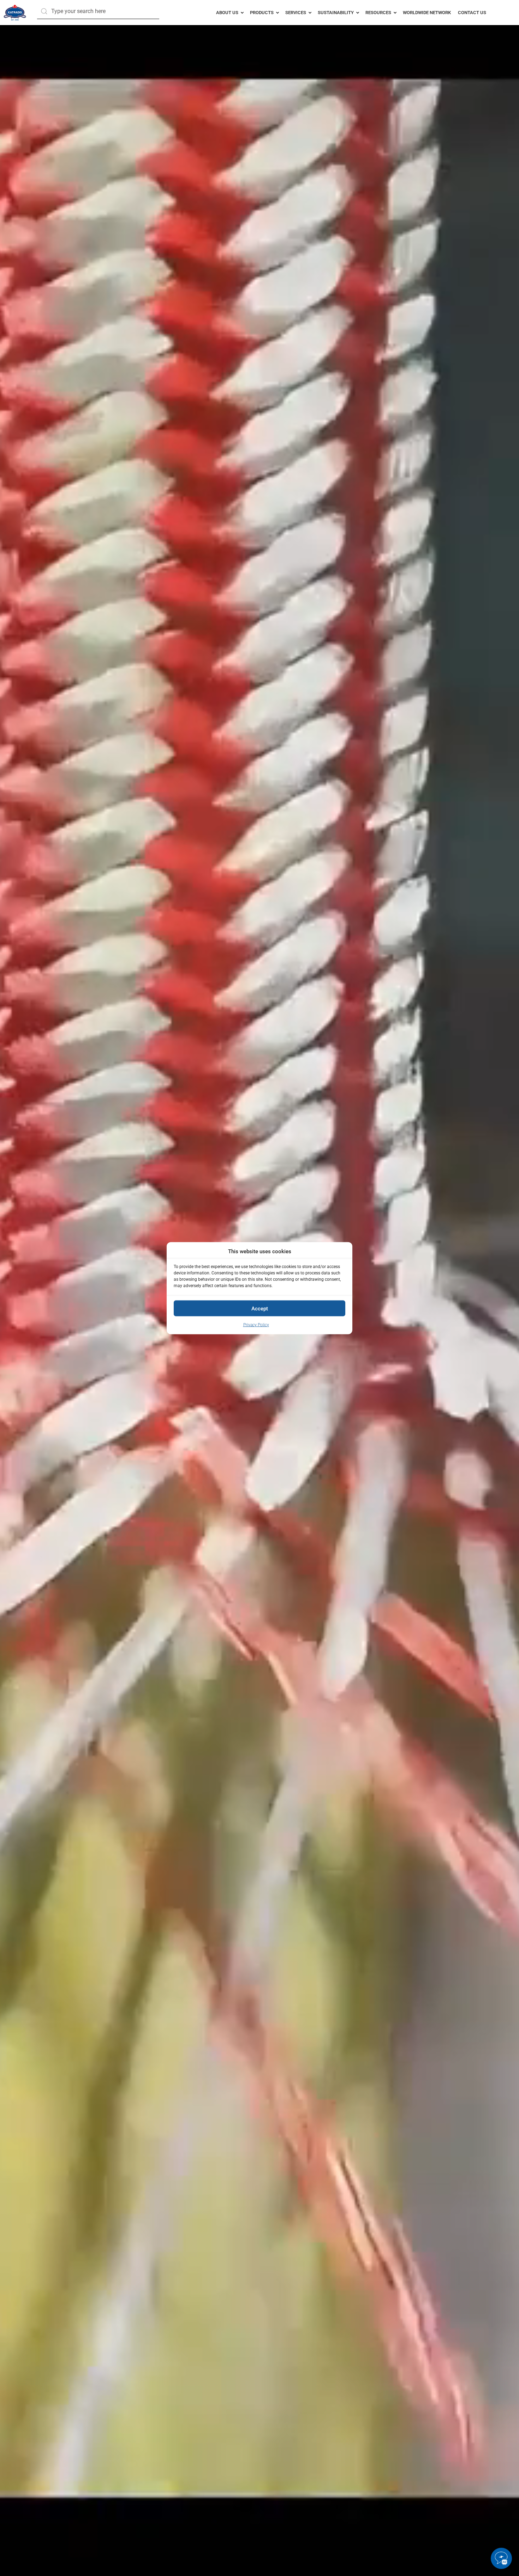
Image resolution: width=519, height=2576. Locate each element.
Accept (260, 1308)
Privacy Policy (256, 1325)
